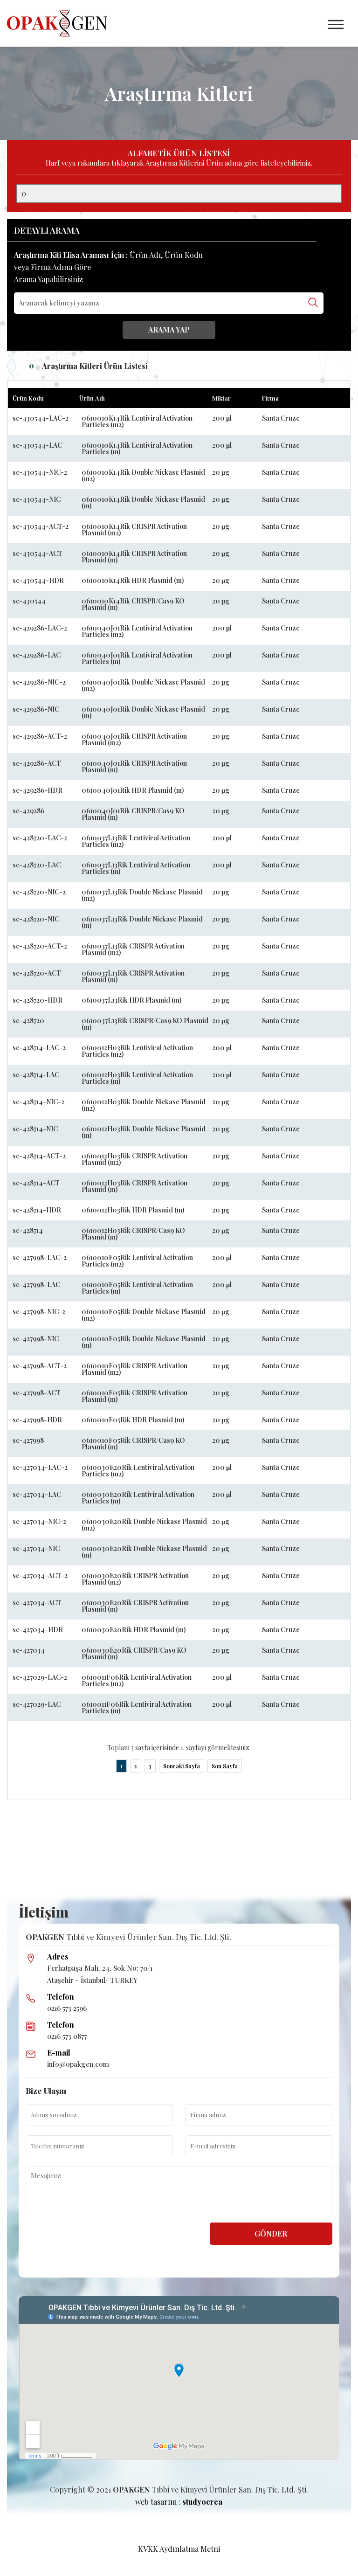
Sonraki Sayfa (182, 1766)
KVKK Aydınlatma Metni (179, 2549)
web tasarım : (179, 2502)
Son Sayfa (225, 1766)
